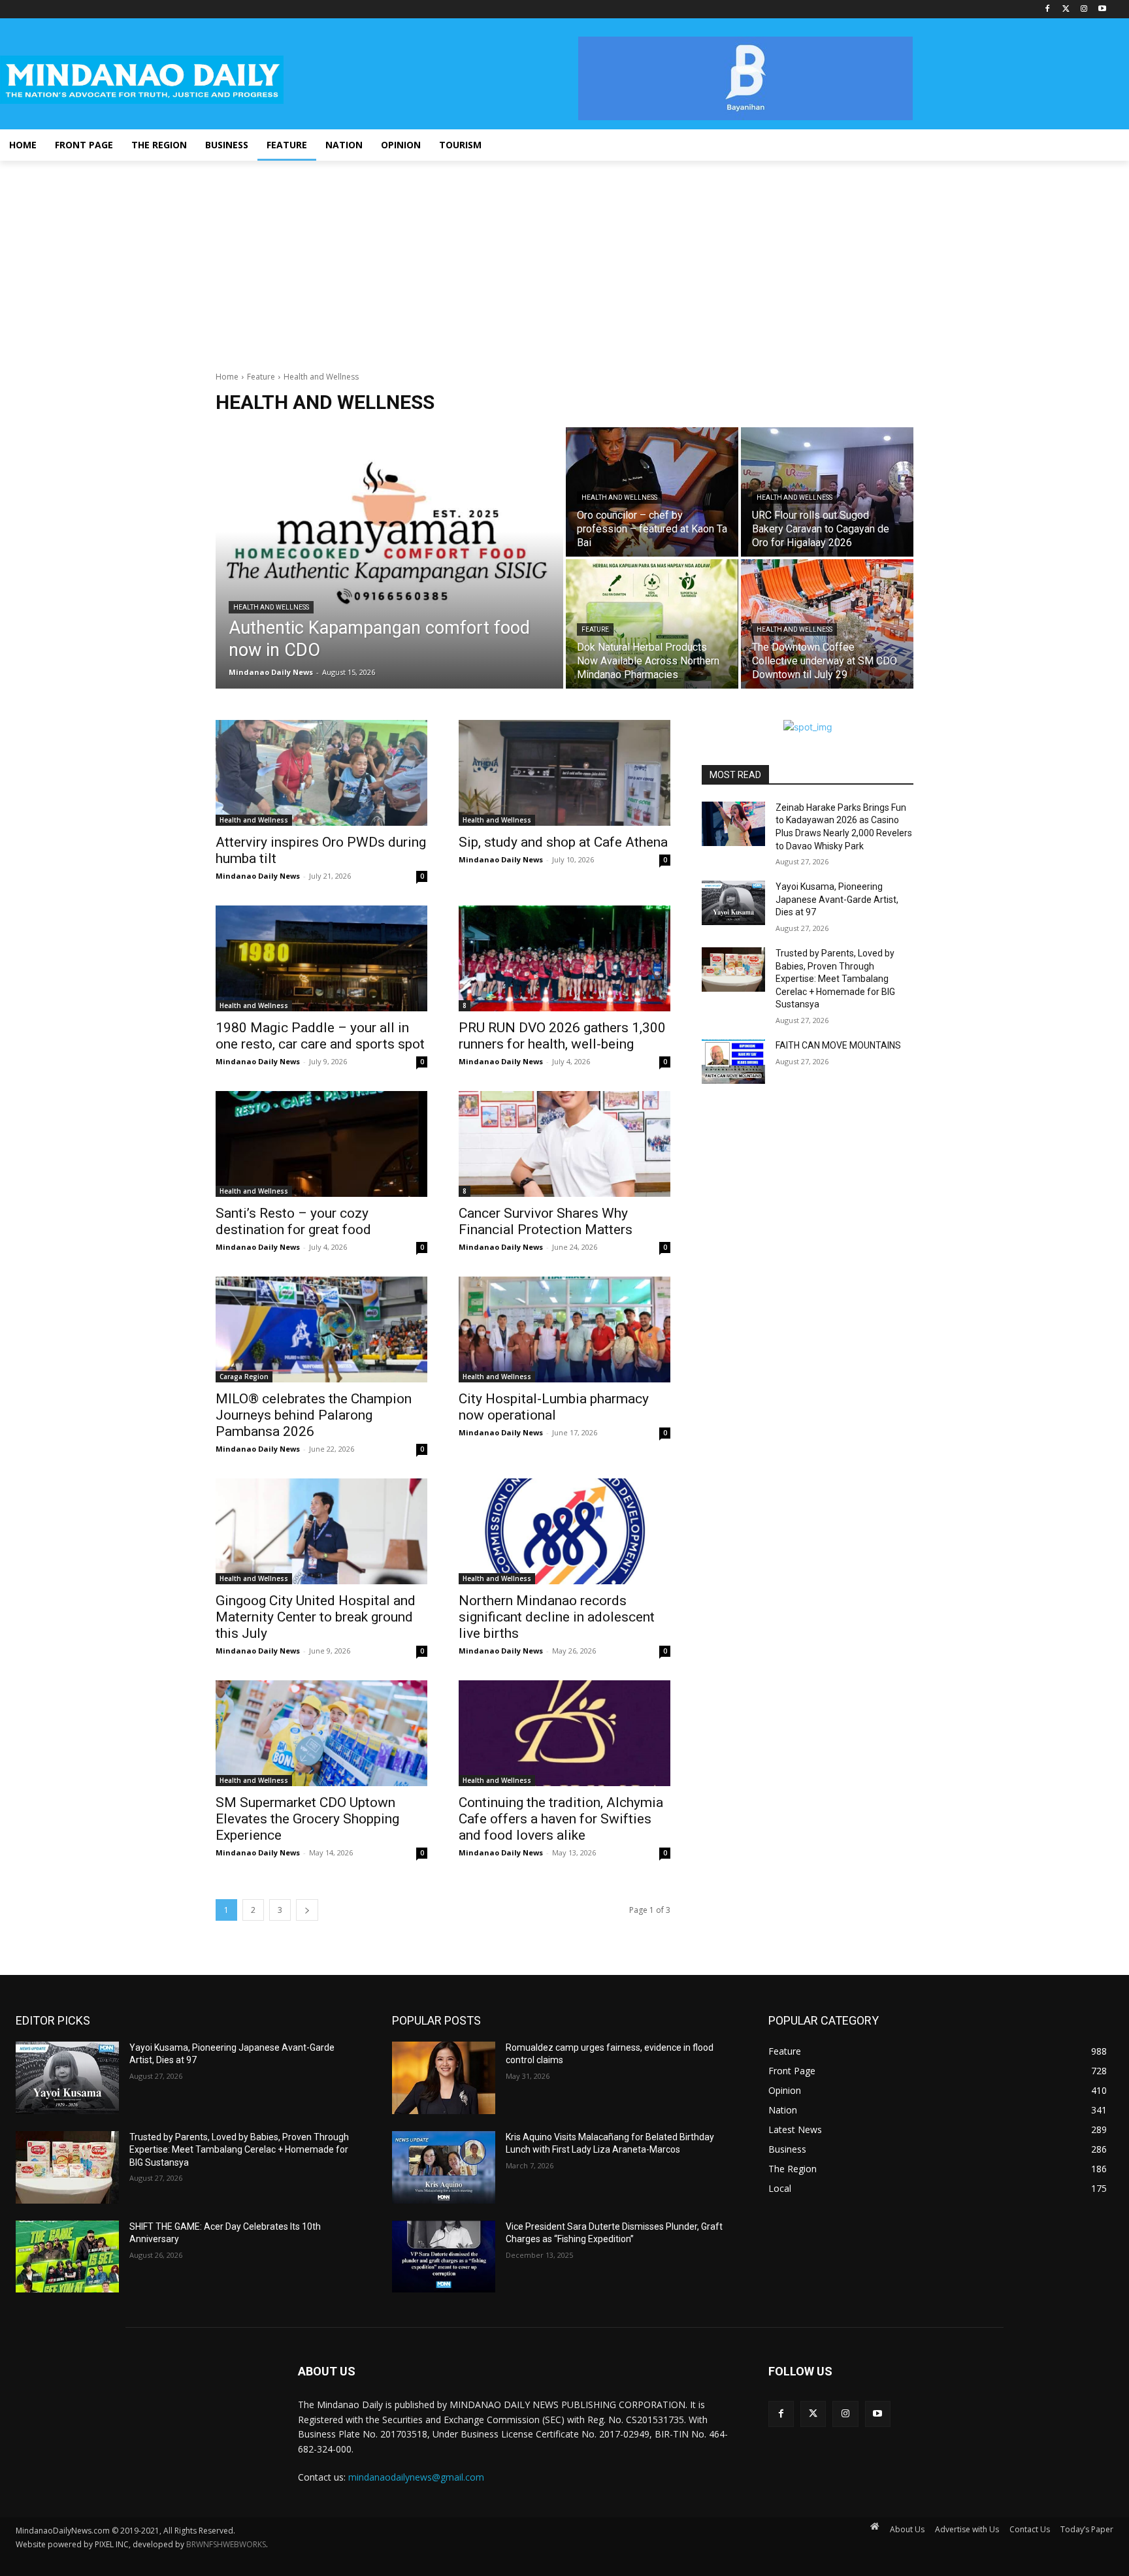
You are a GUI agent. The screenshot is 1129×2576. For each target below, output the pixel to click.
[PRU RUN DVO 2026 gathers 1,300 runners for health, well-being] (564, 958)
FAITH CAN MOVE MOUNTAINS (838, 1045)
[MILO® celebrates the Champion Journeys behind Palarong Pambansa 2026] (321, 1329)
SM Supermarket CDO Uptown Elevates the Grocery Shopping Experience (307, 1819)
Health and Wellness (271, 607)
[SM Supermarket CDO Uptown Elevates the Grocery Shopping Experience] (321, 1733)
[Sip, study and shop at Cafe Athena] (564, 773)
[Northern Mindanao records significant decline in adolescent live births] (564, 1531)
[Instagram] (1084, 9)
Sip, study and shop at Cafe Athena (563, 842)
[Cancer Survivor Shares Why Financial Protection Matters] (564, 1144)
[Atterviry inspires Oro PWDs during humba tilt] (321, 773)
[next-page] (307, 1910)
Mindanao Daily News (258, 876)
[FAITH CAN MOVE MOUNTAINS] (733, 1062)
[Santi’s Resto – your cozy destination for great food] (321, 1144)
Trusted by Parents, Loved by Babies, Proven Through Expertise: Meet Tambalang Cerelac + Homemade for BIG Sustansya (835, 979)
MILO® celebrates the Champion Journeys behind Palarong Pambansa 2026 (314, 1415)
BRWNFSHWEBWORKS (226, 2544)
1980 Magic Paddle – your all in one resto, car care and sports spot (320, 1036)
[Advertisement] (564, 259)
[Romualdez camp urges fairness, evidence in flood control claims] (444, 2078)
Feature (261, 377)
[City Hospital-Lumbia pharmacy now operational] (564, 1329)
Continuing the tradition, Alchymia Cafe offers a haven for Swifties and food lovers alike (561, 1819)
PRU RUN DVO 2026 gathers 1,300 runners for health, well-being (562, 1036)
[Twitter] (1066, 9)
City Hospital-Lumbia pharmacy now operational (554, 1407)
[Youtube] (1102, 9)
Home (227, 377)
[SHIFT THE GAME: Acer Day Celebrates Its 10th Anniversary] (67, 2257)
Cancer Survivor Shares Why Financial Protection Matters (546, 1221)
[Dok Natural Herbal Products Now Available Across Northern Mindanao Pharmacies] (652, 624)
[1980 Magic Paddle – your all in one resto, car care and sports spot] (321, 958)
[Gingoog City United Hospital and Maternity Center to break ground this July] (321, 1531)
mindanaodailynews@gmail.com (416, 2477)
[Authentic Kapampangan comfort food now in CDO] (389, 558)
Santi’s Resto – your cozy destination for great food (293, 1221)
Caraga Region (244, 1377)
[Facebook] (1048, 9)
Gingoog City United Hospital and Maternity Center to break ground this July (316, 1617)
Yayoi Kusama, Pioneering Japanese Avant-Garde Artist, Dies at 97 (837, 899)
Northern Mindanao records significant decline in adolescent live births (557, 1617)
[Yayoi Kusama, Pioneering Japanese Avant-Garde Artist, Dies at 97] (733, 903)
